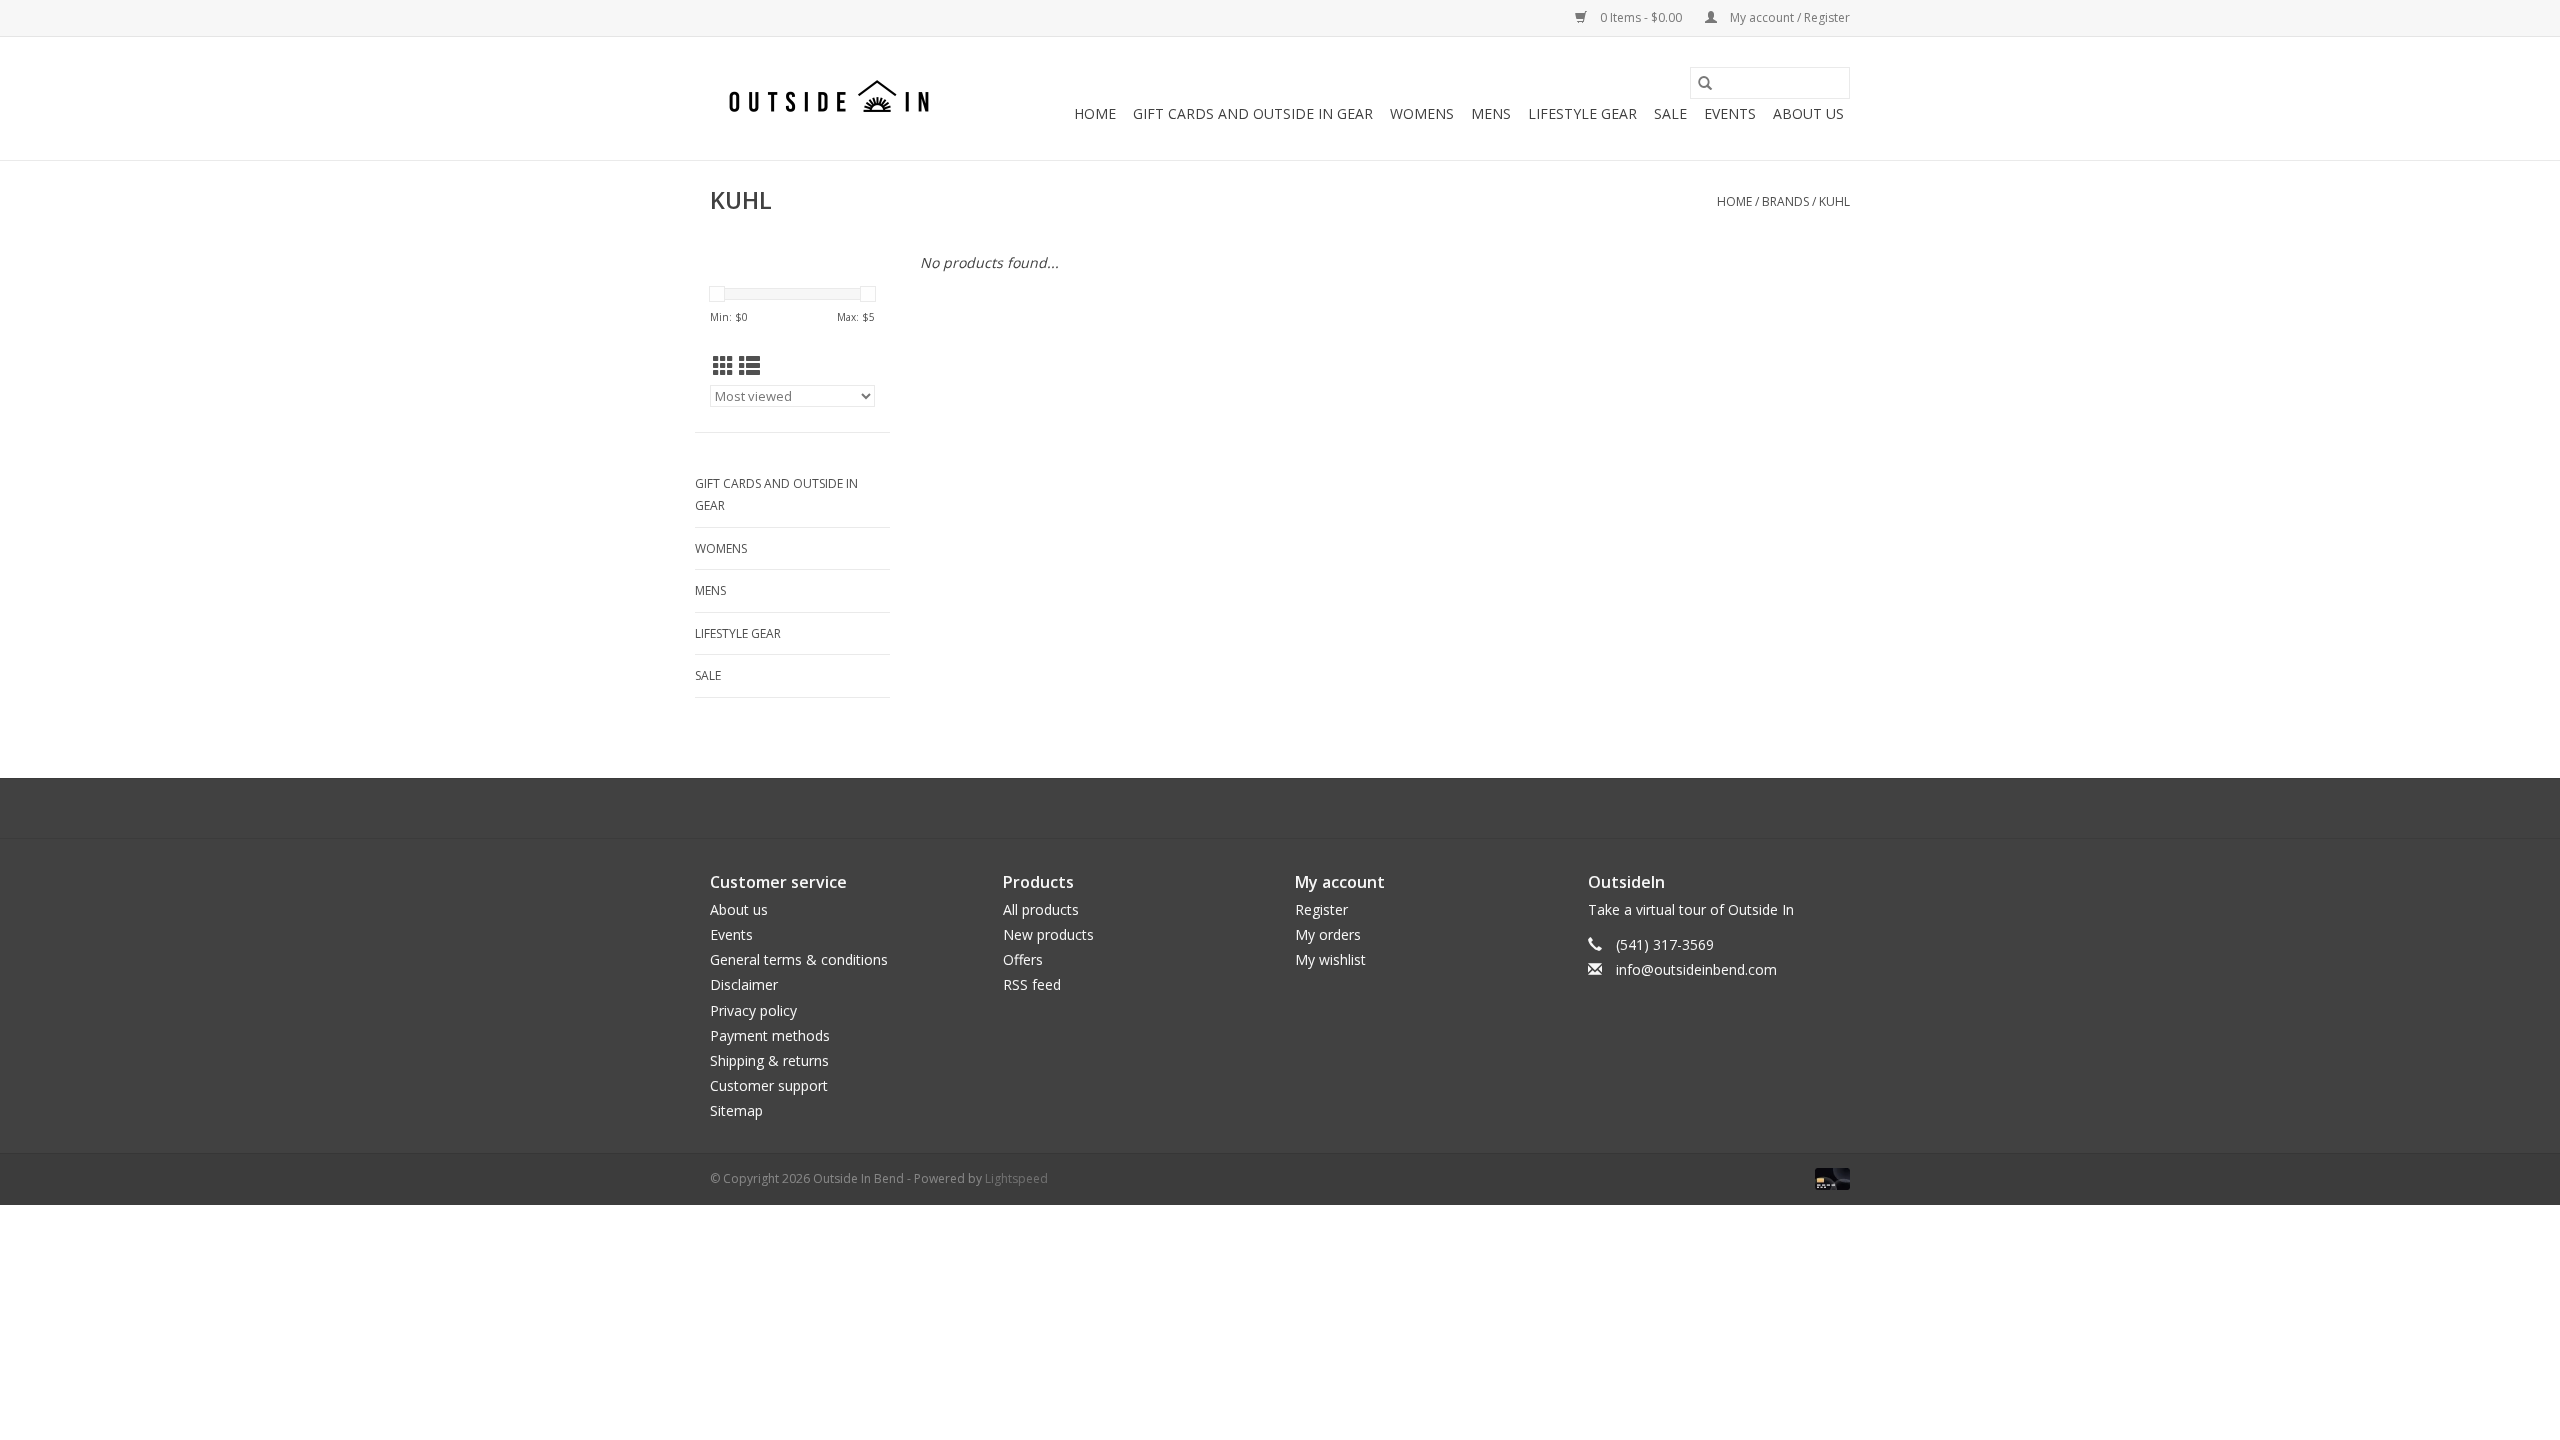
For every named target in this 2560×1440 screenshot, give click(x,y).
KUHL (1834, 201)
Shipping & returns (769, 1060)
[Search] (1705, 83)
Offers (1023, 959)
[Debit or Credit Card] (1829, 1178)
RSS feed (1032, 984)
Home (1095, 113)
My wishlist (1330, 959)
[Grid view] (723, 366)
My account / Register (1788, 17)
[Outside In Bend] (832, 98)
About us (739, 909)
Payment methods (770, 1035)
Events (1730, 113)
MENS (1491, 113)
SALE (1670, 113)
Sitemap (736, 1110)
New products (1048, 934)
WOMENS (1422, 113)
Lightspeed (1016, 1178)
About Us (1808, 113)
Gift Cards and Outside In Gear (1253, 113)
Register (1321, 909)
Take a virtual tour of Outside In (1691, 909)
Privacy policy (753, 1010)
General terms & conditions (799, 959)
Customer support (769, 1085)
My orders (1328, 934)
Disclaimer (744, 984)
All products (1041, 909)
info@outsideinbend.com (1696, 969)
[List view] (749, 366)
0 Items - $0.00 (1641, 17)
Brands (1785, 201)
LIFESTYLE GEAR (1582, 113)
